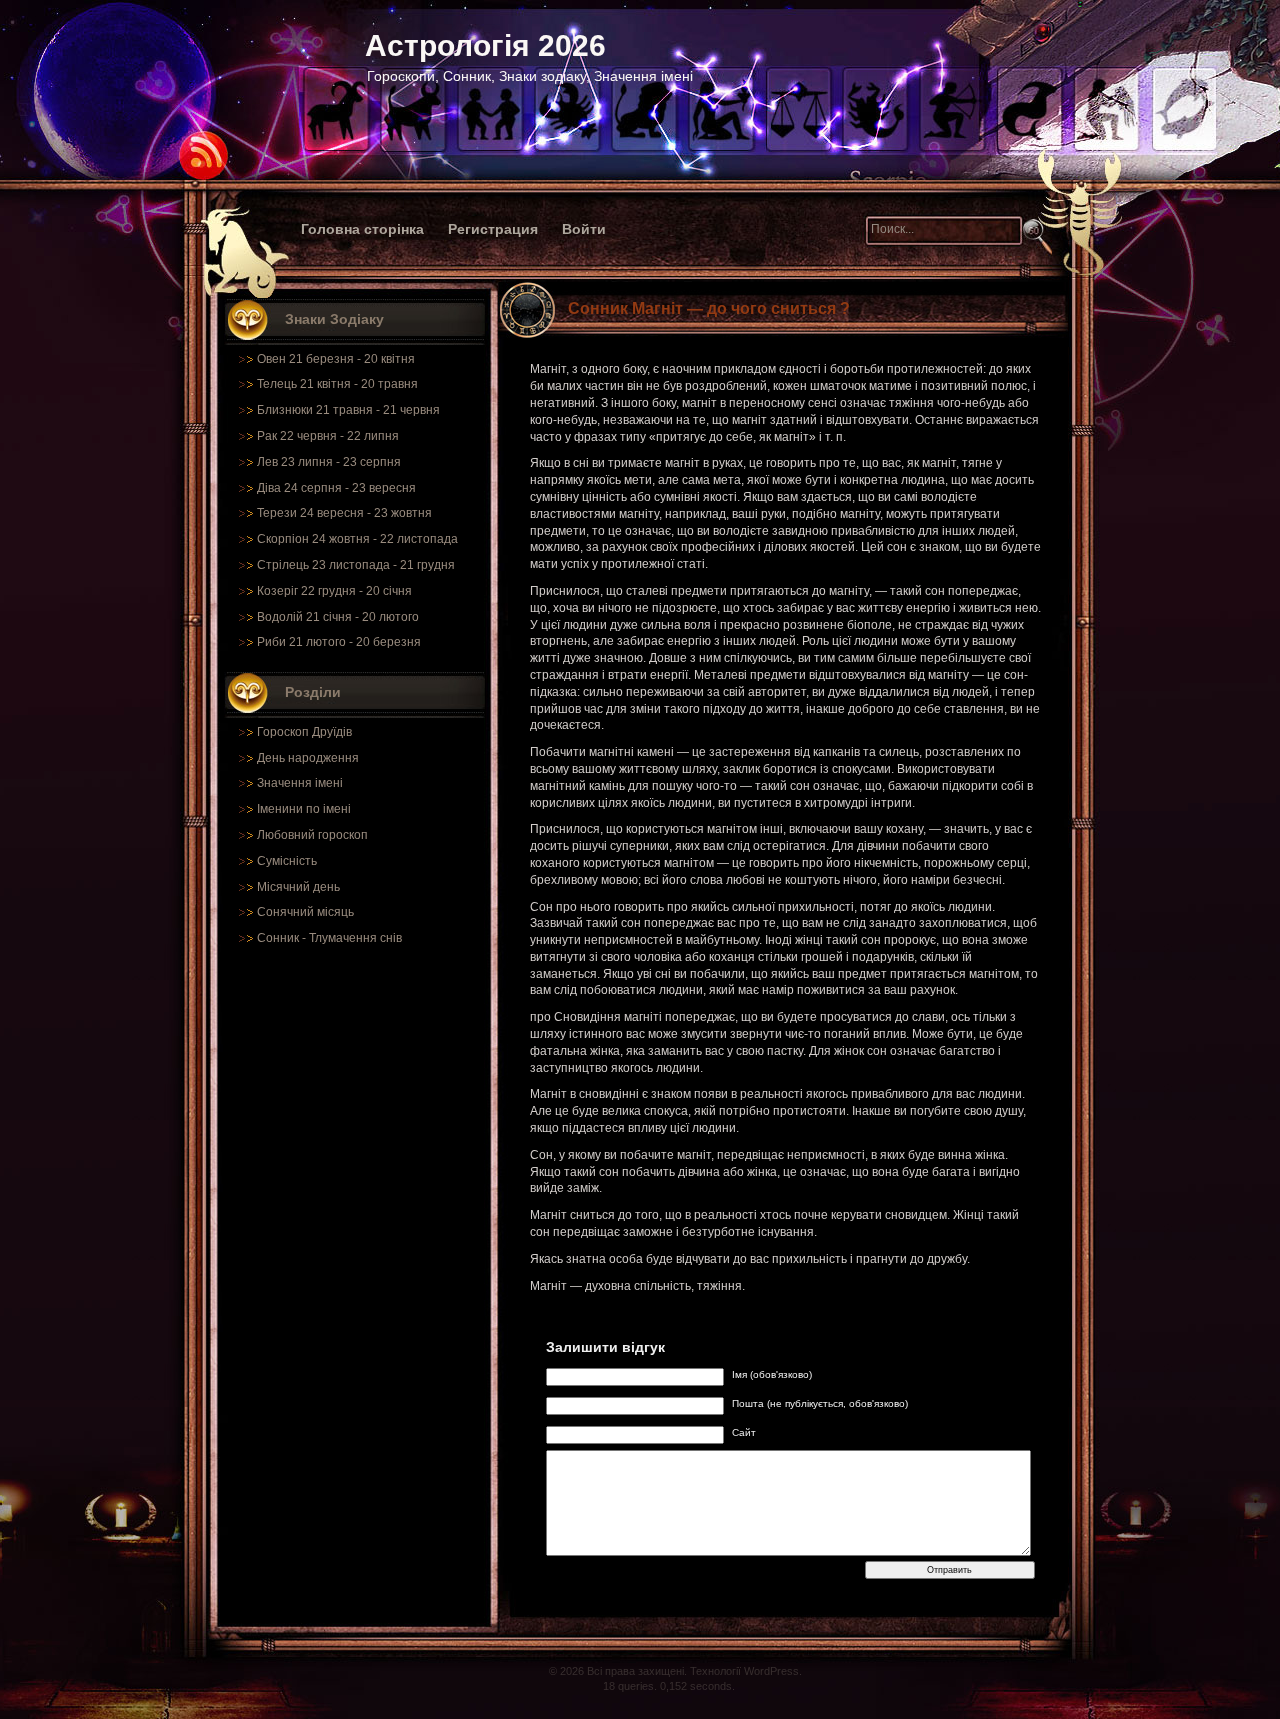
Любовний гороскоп (312, 835)
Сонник (278, 938)
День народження (308, 758)
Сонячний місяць (305, 912)
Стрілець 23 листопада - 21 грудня (356, 565)
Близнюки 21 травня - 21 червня (348, 410)
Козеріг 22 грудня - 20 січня (334, 591)
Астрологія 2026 (485, 45)
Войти (584, 229)
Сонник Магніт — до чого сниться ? (709, 308)
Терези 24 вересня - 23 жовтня (344, 513)
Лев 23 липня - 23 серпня (329, 462)
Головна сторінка (362, 229)
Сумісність (287, 861)
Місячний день (298, 887)
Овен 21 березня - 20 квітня (336, 359)
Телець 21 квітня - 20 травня (337, 384)
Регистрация (493, 229)
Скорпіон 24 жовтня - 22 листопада (357, 539)
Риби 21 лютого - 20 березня (339, 642)
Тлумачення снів (355, 938)
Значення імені (300, 783)
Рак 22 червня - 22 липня (328, 436)
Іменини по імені (304, 809)
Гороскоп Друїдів (304, 732)
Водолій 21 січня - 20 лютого (338, 617)
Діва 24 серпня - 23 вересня (336, 488)
